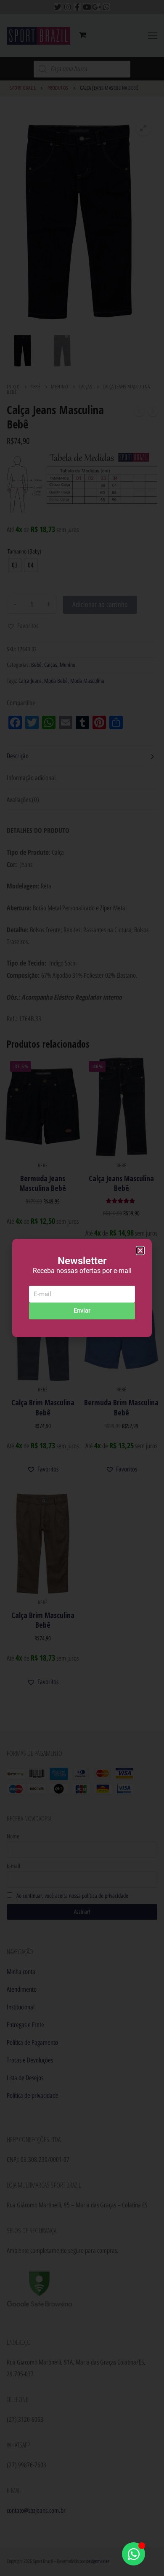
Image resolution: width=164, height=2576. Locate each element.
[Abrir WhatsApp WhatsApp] (134, 2554)
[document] (82, 1288)
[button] (140, 1251)
